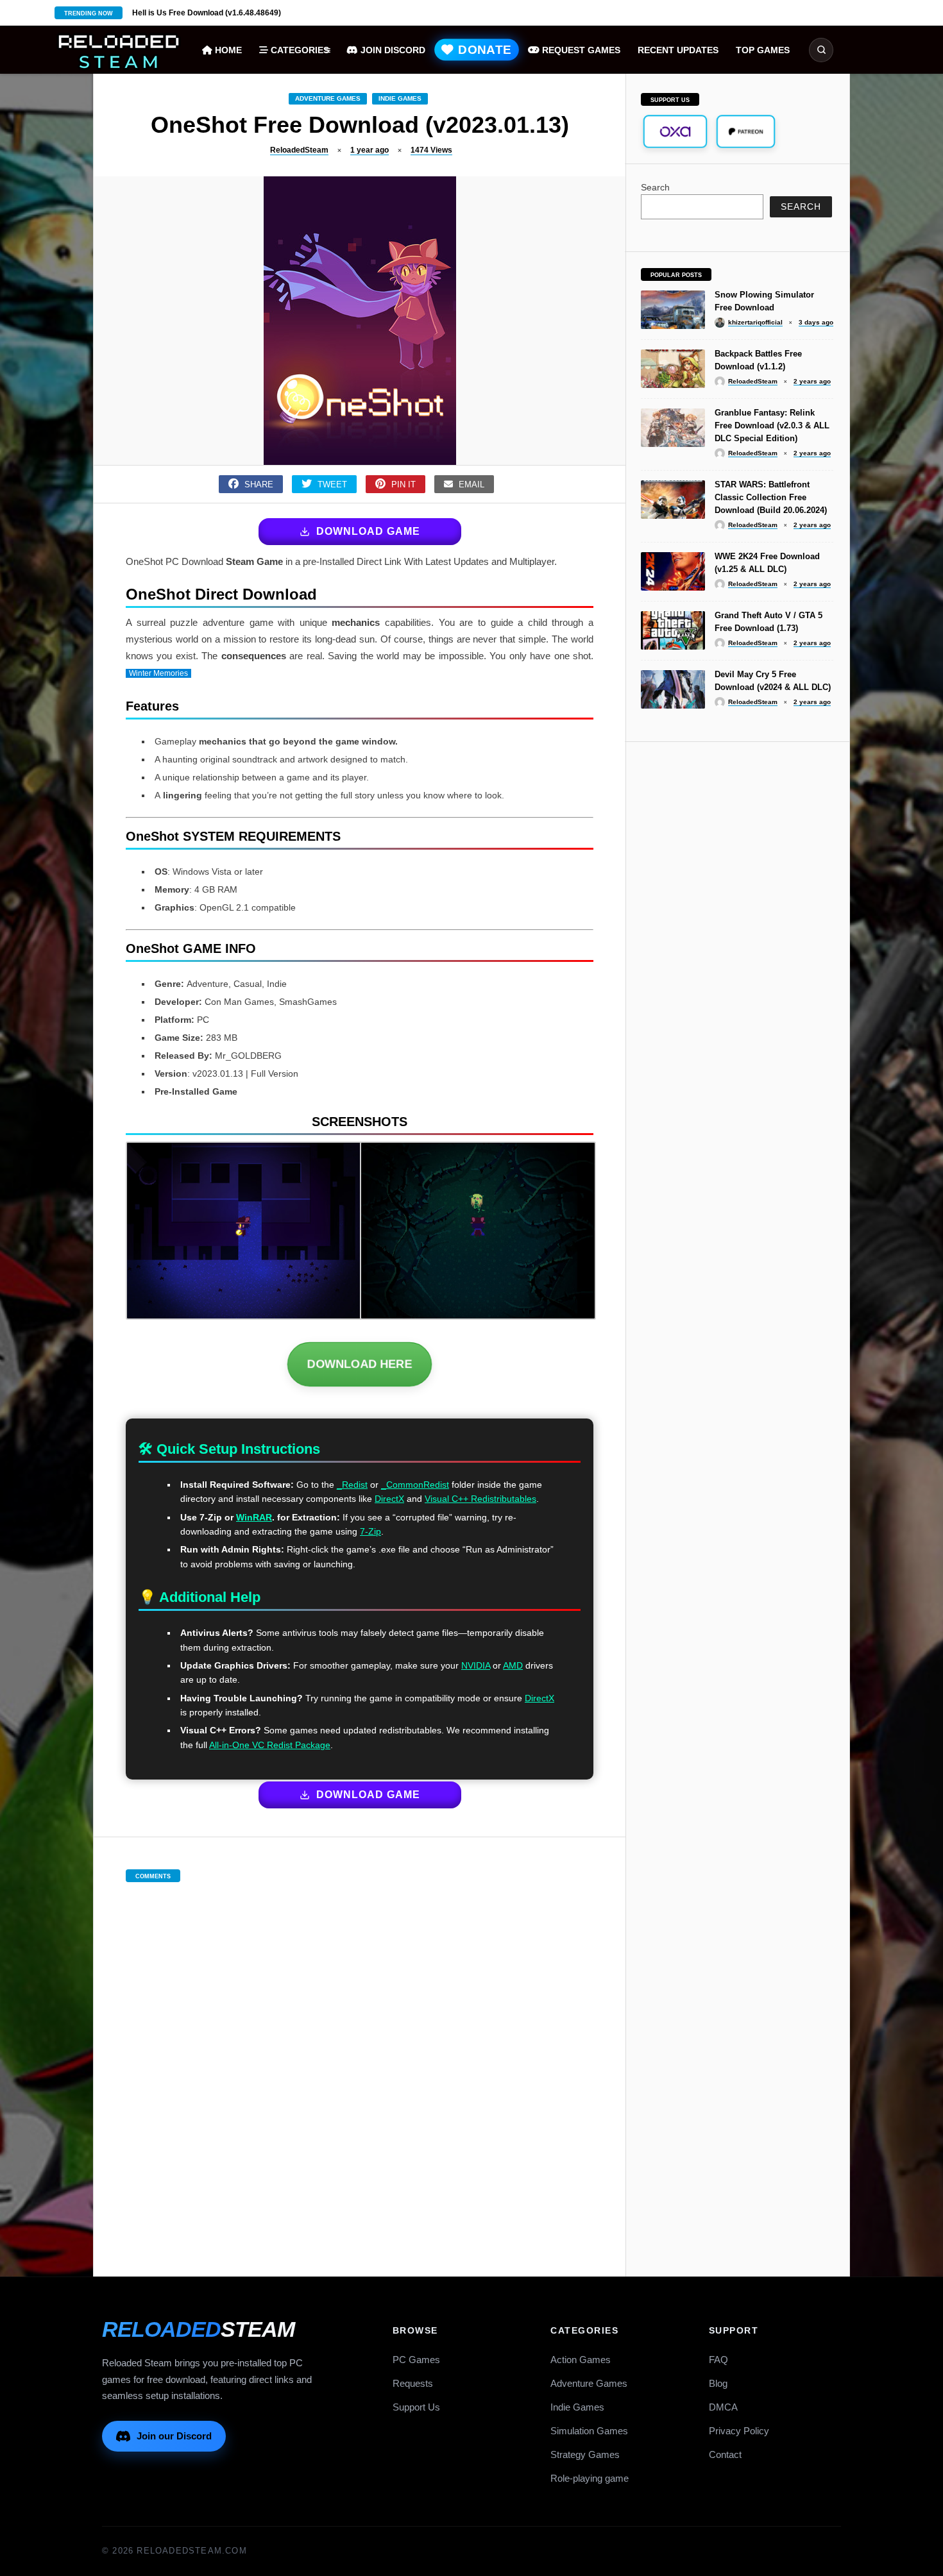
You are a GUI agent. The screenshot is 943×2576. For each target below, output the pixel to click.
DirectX (389, 1499)
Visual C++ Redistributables (480, 1499)
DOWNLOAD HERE (360, 1364)
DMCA (723, 2407)
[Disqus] (360, 2066)
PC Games (416, 2360)
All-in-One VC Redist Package (270, 1745)
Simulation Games (589, 2431)
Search (655, 187)
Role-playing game (590, 2478)
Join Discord (392, 50)
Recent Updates (678, 50)
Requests (413, 2383)
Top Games (763, 50)
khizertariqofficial (755, 322)
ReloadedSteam (299, 150)
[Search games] (821, 50)
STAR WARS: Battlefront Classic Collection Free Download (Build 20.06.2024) (771, 497)
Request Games (580, 50)
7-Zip (370, 1531)
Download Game (368, 531)
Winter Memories (158, 673)
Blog (718, 2383)
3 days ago (816, 322)
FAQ (718, 2360)
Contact (725, 2454)
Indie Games (400, 98)
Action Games (581, 2360)
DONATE (483, 50)
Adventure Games (328, 98)
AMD (513, 1665)
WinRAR (254, 1517)
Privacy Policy (739, 2431)
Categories (299, 50)
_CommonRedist (415, 1485)
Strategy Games (585, 2454)
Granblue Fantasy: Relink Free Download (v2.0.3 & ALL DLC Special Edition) (772, 425)
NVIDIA (476, 1665)
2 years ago (812, 381)
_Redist (352, 1485)
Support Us (416, 2407)
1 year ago (370, 150)
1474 (431, 150)
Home (227, 50)
